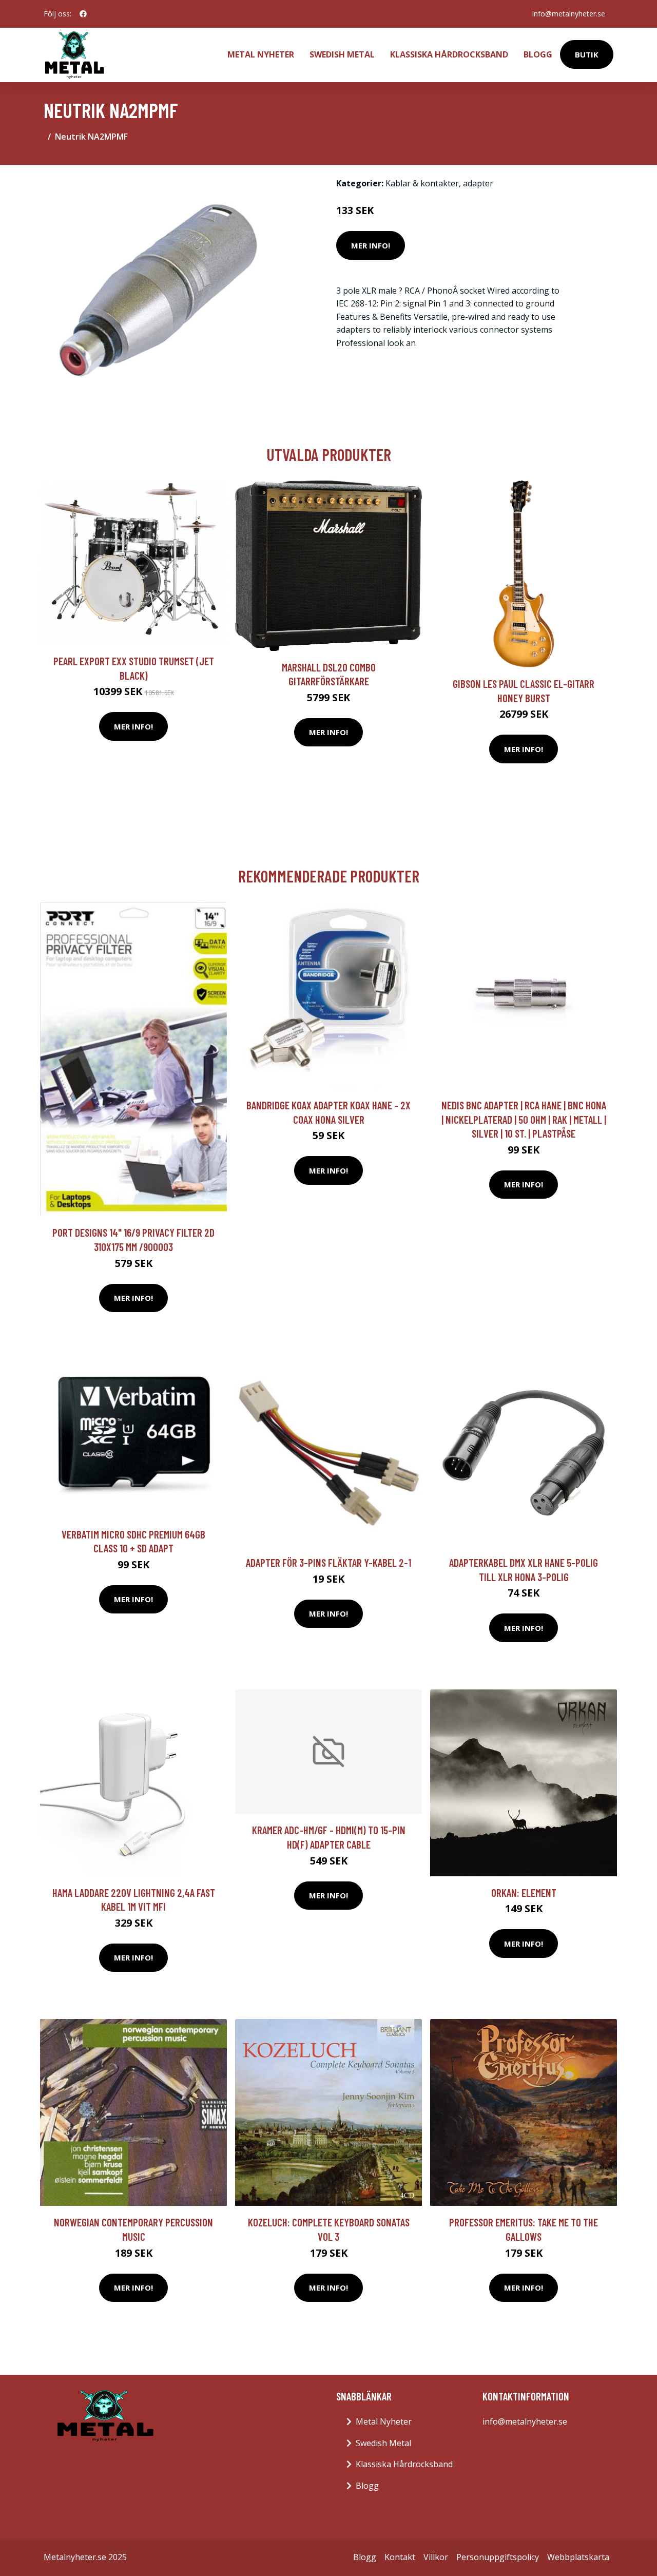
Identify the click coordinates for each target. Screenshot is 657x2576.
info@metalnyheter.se (569, 14)
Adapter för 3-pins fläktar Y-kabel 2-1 (328, 1562)
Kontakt (400, 2557)
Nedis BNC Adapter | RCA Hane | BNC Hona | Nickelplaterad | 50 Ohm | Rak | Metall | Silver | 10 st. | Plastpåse (524, 1119)
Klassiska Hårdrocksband (449, 54)
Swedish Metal (342, 54)
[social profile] (83, 14)
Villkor (436, 2557)
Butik (587, 54)
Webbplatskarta (578, 2557)
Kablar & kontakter (422, 183)
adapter (478, 183)
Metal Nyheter (261, 54)
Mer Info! (371, 245)
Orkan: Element (524, 1892)
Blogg (538, 54)
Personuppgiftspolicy (498, 2557)
